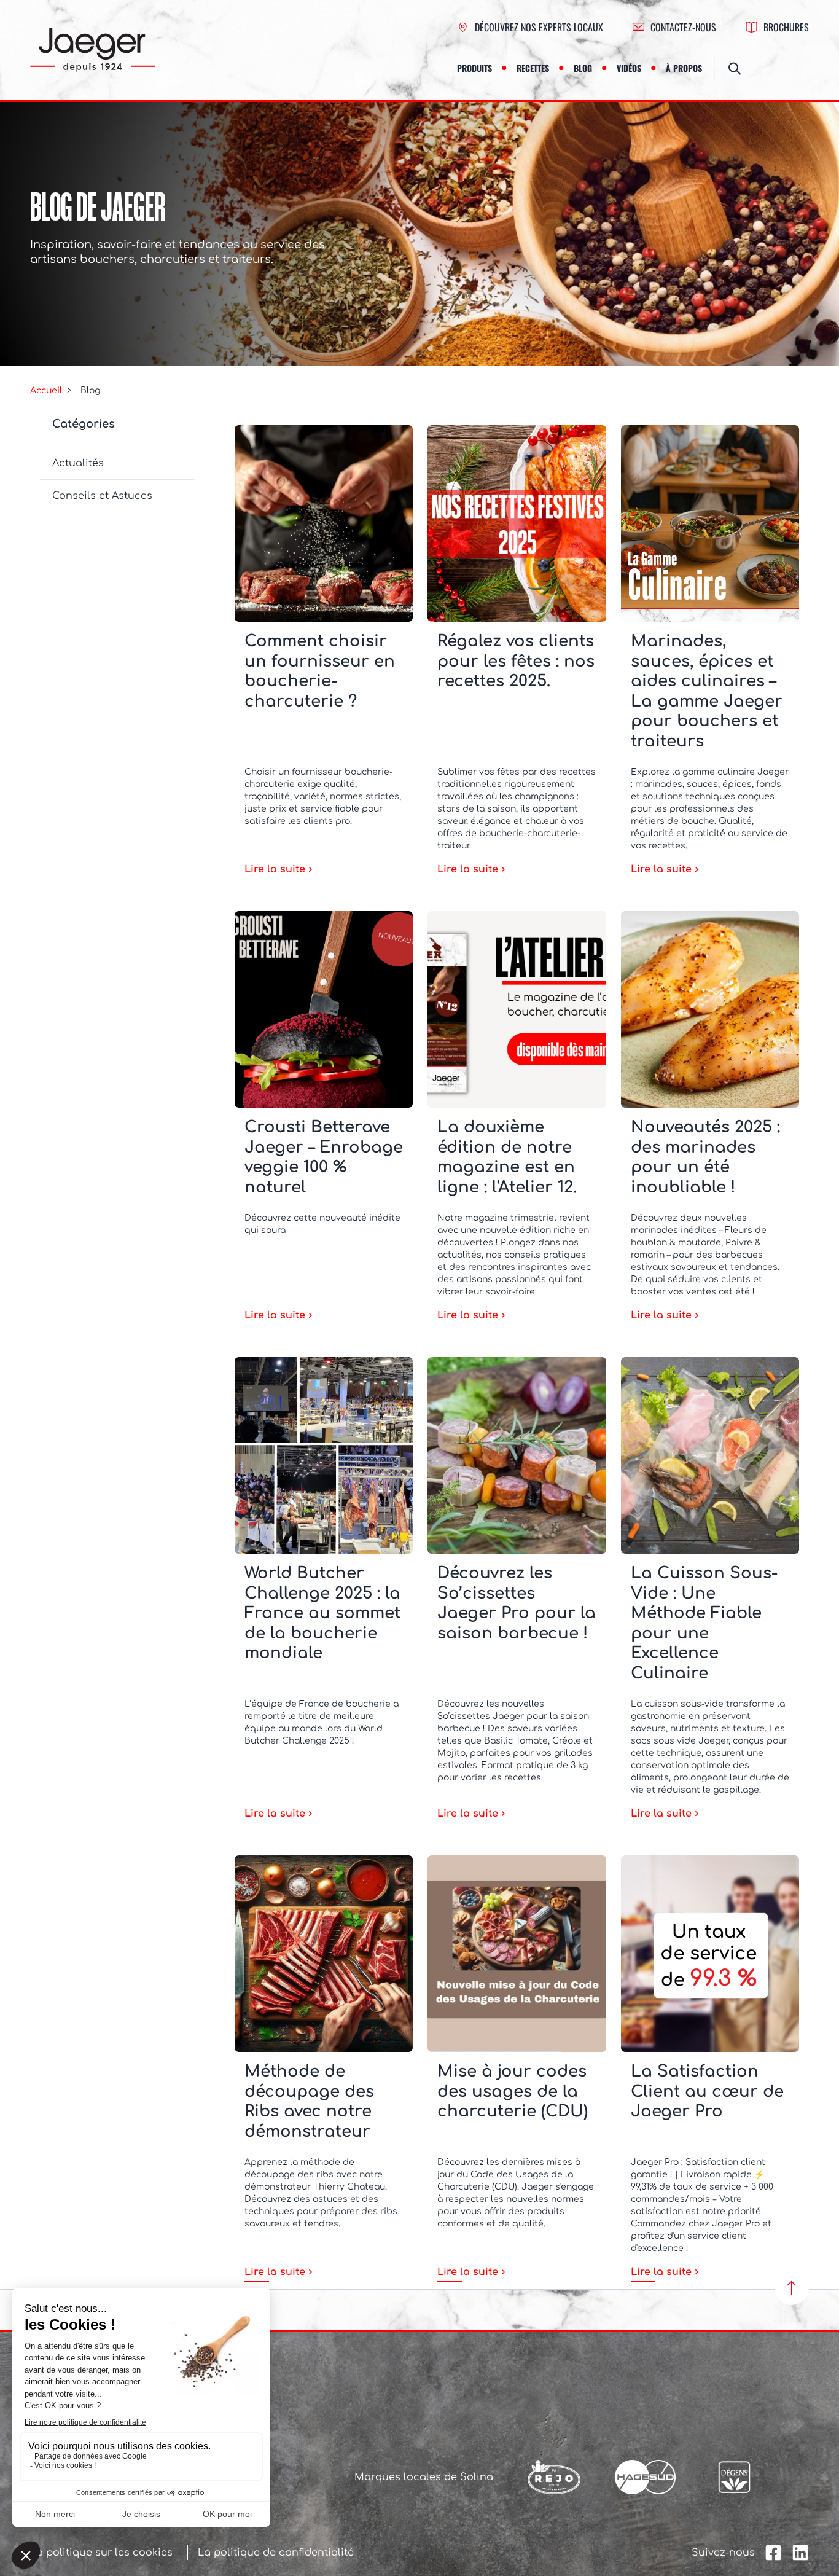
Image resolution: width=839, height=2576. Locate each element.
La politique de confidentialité (276, 2553)
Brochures (786, 27)
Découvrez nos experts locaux (539, 27)
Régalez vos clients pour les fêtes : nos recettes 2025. (516, 661)
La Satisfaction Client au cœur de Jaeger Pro (707, 2091)
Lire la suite (275, 869)
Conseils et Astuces (102, 496)
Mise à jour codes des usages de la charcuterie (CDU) (513, 2091)
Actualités (78, 463)
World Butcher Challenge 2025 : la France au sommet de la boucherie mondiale (322, 1613)
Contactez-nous (683, 27)
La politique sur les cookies (101, 2553)
